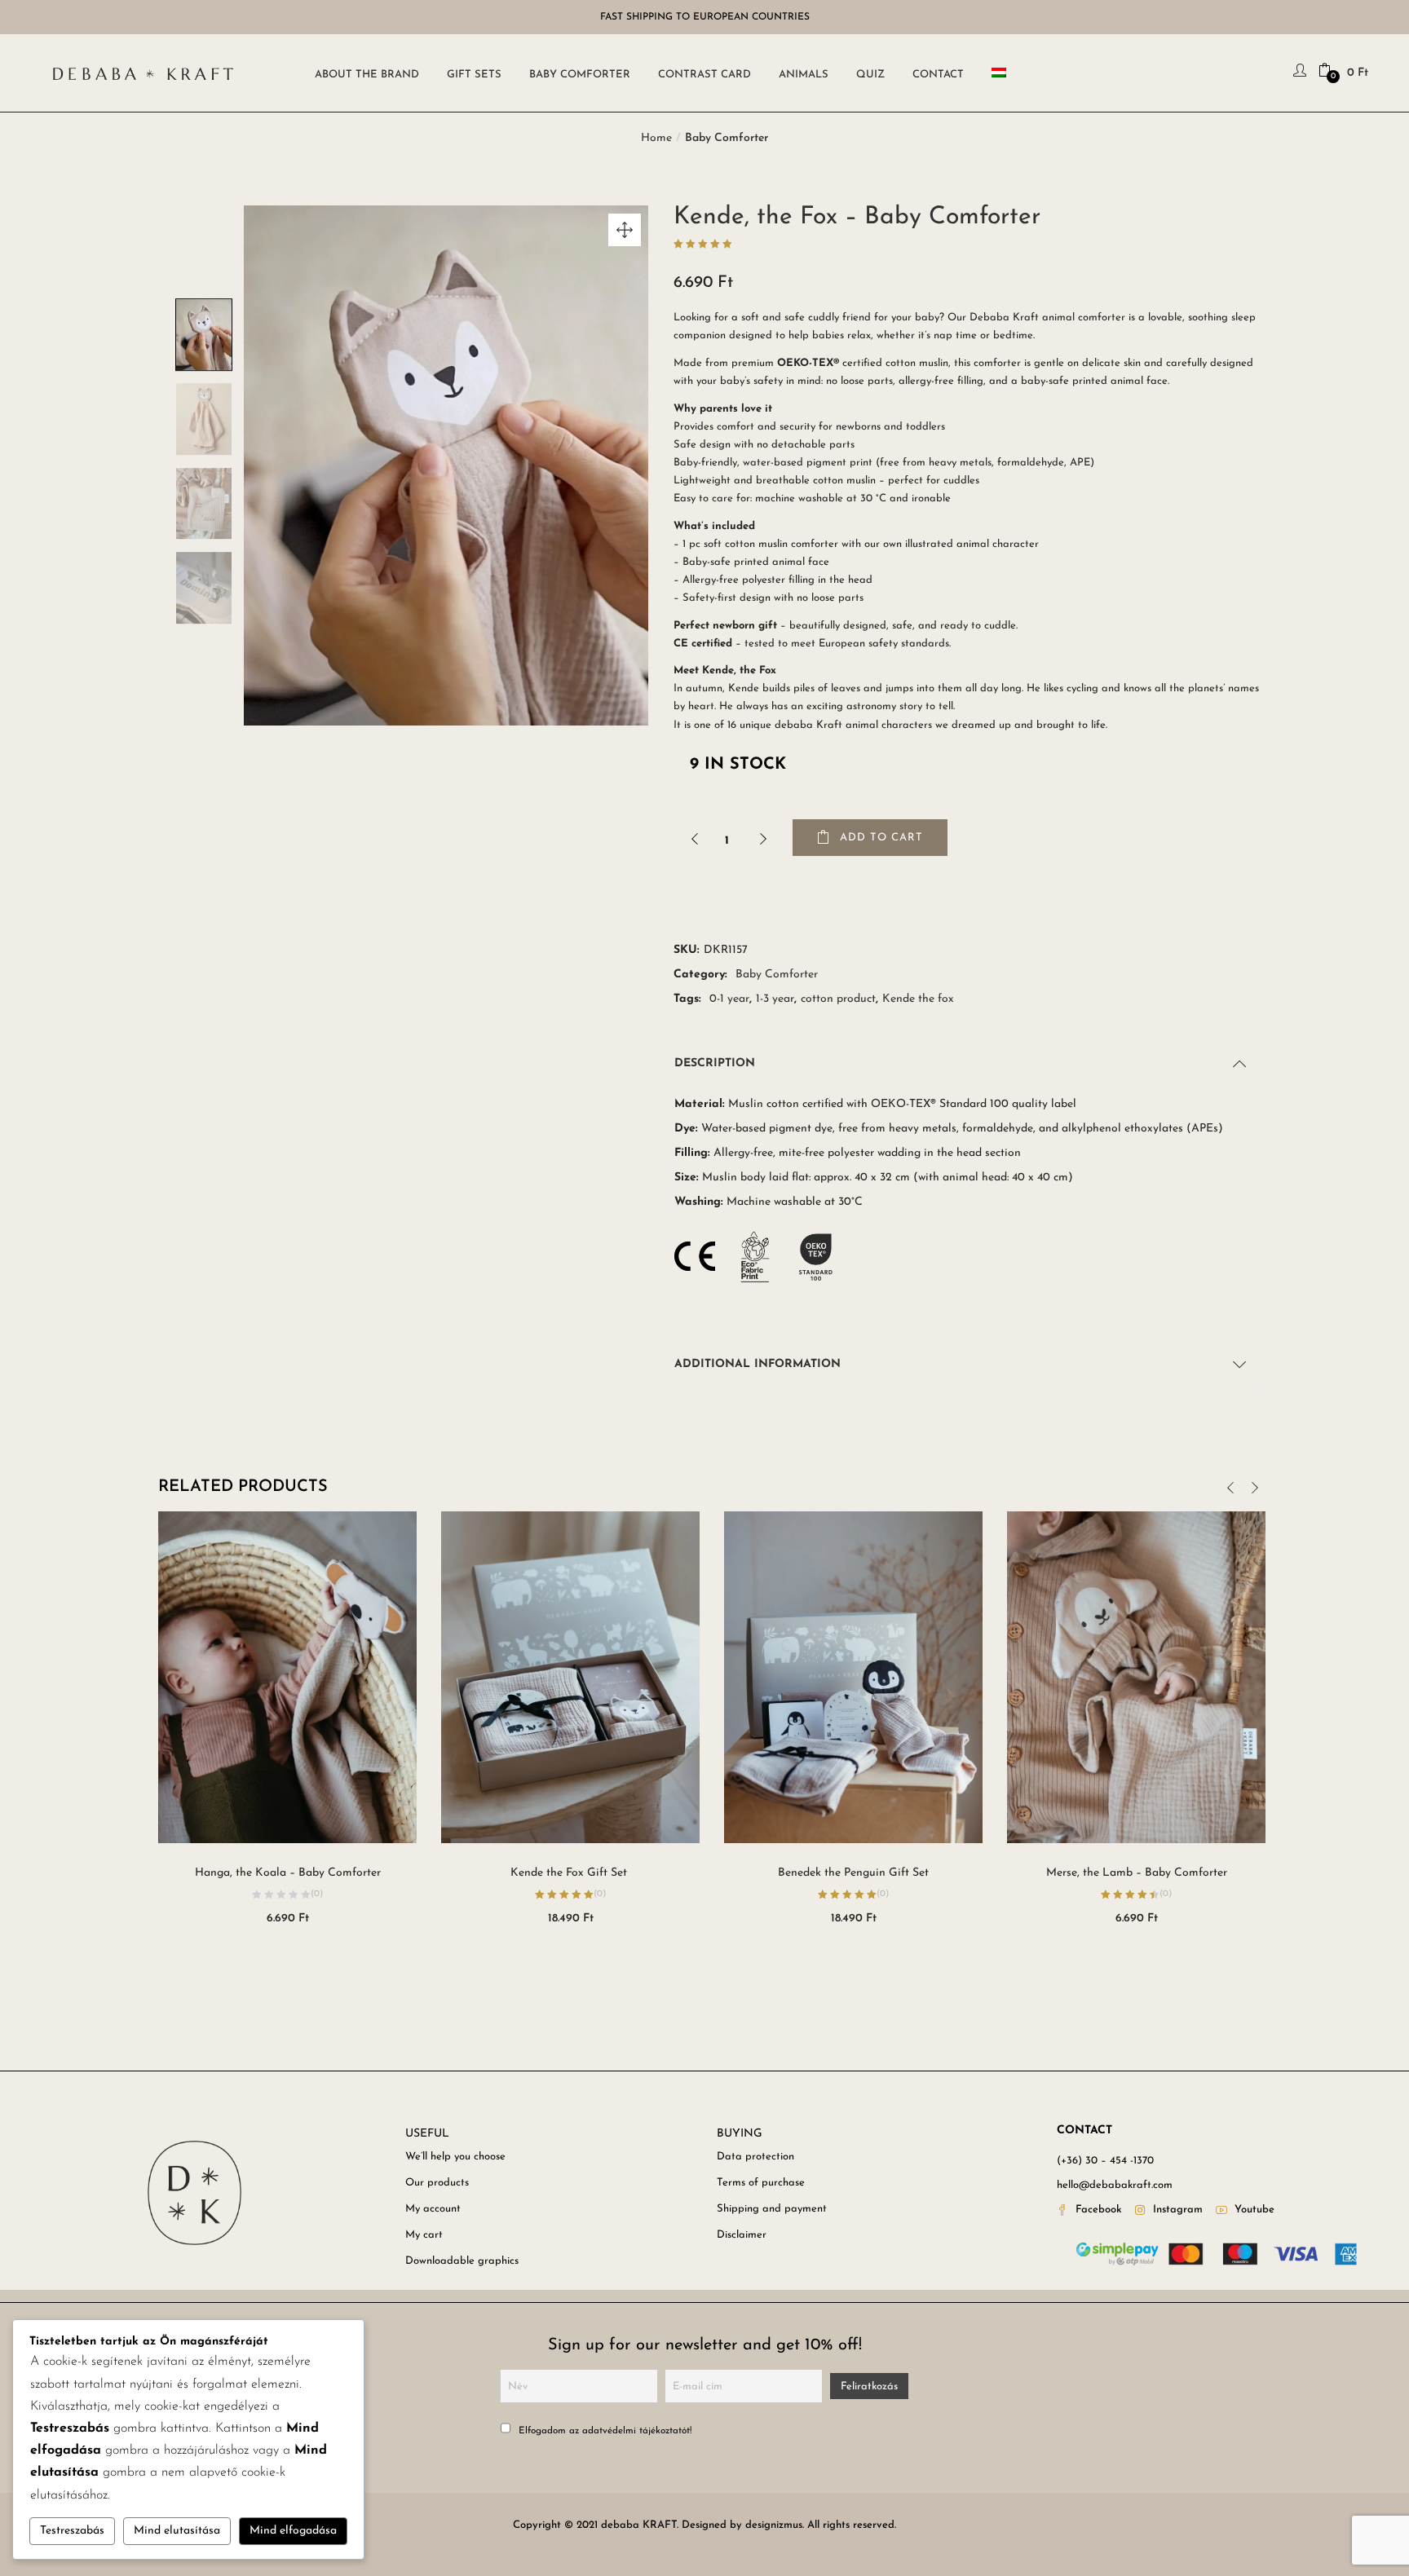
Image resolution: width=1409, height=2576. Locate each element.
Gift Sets (474, 75)
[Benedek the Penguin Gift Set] (853, 1676)
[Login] (1302, 73)
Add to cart (881, 838)
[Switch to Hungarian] (1002, 73)
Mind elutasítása (177, 2531)
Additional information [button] (758, 1364)
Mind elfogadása (293, 2531)
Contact (938, 75)
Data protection (755, 2157)
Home (656, 138)
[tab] (961, 1064)
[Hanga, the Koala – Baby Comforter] (287, 1676)
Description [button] (715, 1063)
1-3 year (775, 999)
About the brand (367, 75)
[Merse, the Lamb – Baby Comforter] (1136, 1676)
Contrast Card (704, 75)
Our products (437, 2183)
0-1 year (729, 999)
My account (433, 2209)
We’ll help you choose (455, 2157)
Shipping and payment (772, 2209)
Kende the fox (918, 999)
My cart (424, 2235)
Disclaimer (742, 2235)
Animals (804, 75)
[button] (1343, 73)
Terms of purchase (761, 2183)
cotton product (838, 999)
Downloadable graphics (462, 2261)
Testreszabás (72, 2531)
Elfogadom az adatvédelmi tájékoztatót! (603, 2431)
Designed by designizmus (742, 2525)
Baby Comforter (580, 75)
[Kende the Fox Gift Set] (570, 1676)
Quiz (870, 75)
